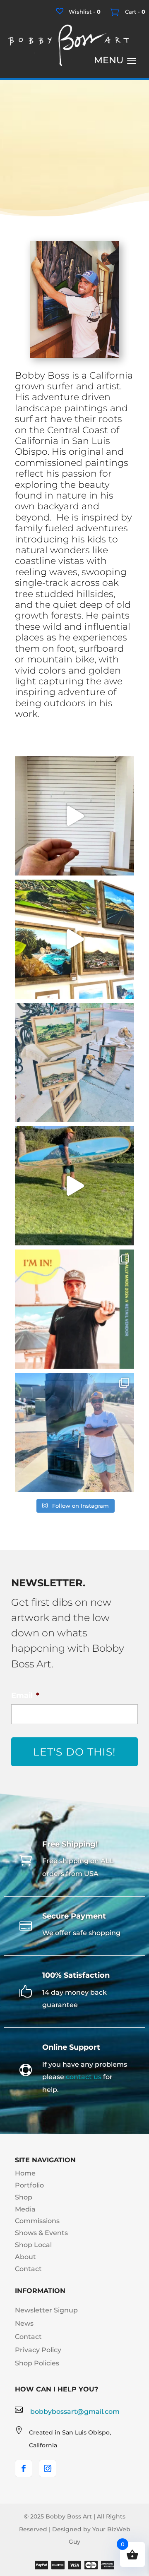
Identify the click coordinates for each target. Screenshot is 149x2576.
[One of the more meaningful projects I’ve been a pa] (74, 1186)
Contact (28, 2269)
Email (25, 1696)
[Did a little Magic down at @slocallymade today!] (74, 816)
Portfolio (29, 2185)
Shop (24, 2197)
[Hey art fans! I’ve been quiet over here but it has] (74, 939)
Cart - (134, 12)
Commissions (37, 2221)
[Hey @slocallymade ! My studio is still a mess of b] (74, 1063)
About (25, 2257)
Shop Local (33, 2245)
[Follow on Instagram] (48, 2468)
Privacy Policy (38, 2350)
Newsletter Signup (46, 2310)
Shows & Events (41, 2233)
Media (25, 2209)
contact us (84, 2077)
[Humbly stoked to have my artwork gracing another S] (74, 1432)
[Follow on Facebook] (24, 2468)
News (24, 2323)
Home (25, 2173)
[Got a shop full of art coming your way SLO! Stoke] (74, 1309)
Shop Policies (37, 2363)
